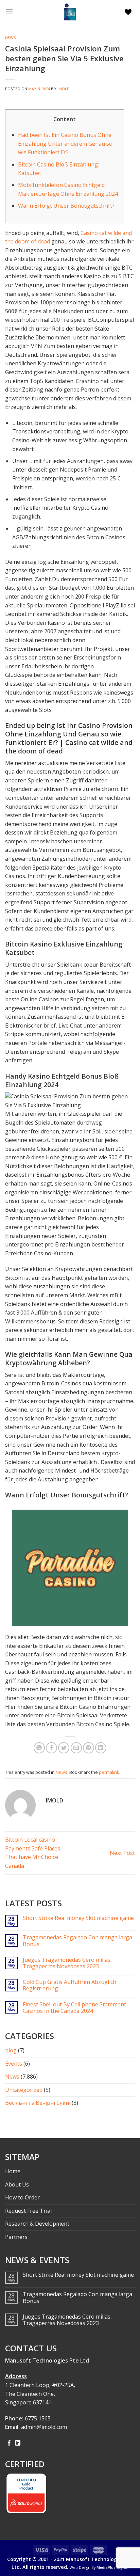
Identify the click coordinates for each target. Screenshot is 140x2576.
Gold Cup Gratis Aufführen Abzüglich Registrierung (69, 1985)
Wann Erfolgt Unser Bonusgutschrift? (66, 206)
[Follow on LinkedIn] (18, 2443)
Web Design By (99, 2567)
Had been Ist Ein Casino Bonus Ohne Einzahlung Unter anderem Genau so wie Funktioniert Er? (65, 144)
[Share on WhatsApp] (39, 1748)
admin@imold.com (44, 2427)
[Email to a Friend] (76, 1748)
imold (64, 89)
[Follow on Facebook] (9, 2443)
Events (14, 2064)
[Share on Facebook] (51, 1748)
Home (13, 2171)
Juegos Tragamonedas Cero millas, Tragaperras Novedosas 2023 (67, 1963)
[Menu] (11, 12)
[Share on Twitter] (64, 1748)
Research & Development (37, 2224)
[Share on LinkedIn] (101, 1748)
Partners (16, 2237)
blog (11, 2050)
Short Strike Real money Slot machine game (78, 1918)
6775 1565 (38, 2418)
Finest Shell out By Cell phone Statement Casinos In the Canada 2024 (74, 2008)
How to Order (22, 2197)
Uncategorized (24, 2090)
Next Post (122, 1853)
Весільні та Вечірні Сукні (38, 2103)
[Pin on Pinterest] (89, 1748)
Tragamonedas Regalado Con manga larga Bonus (77, 1941)
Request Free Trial (28, 2211)
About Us (17, 2184)
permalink (109, 1772)
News (11, 38)
